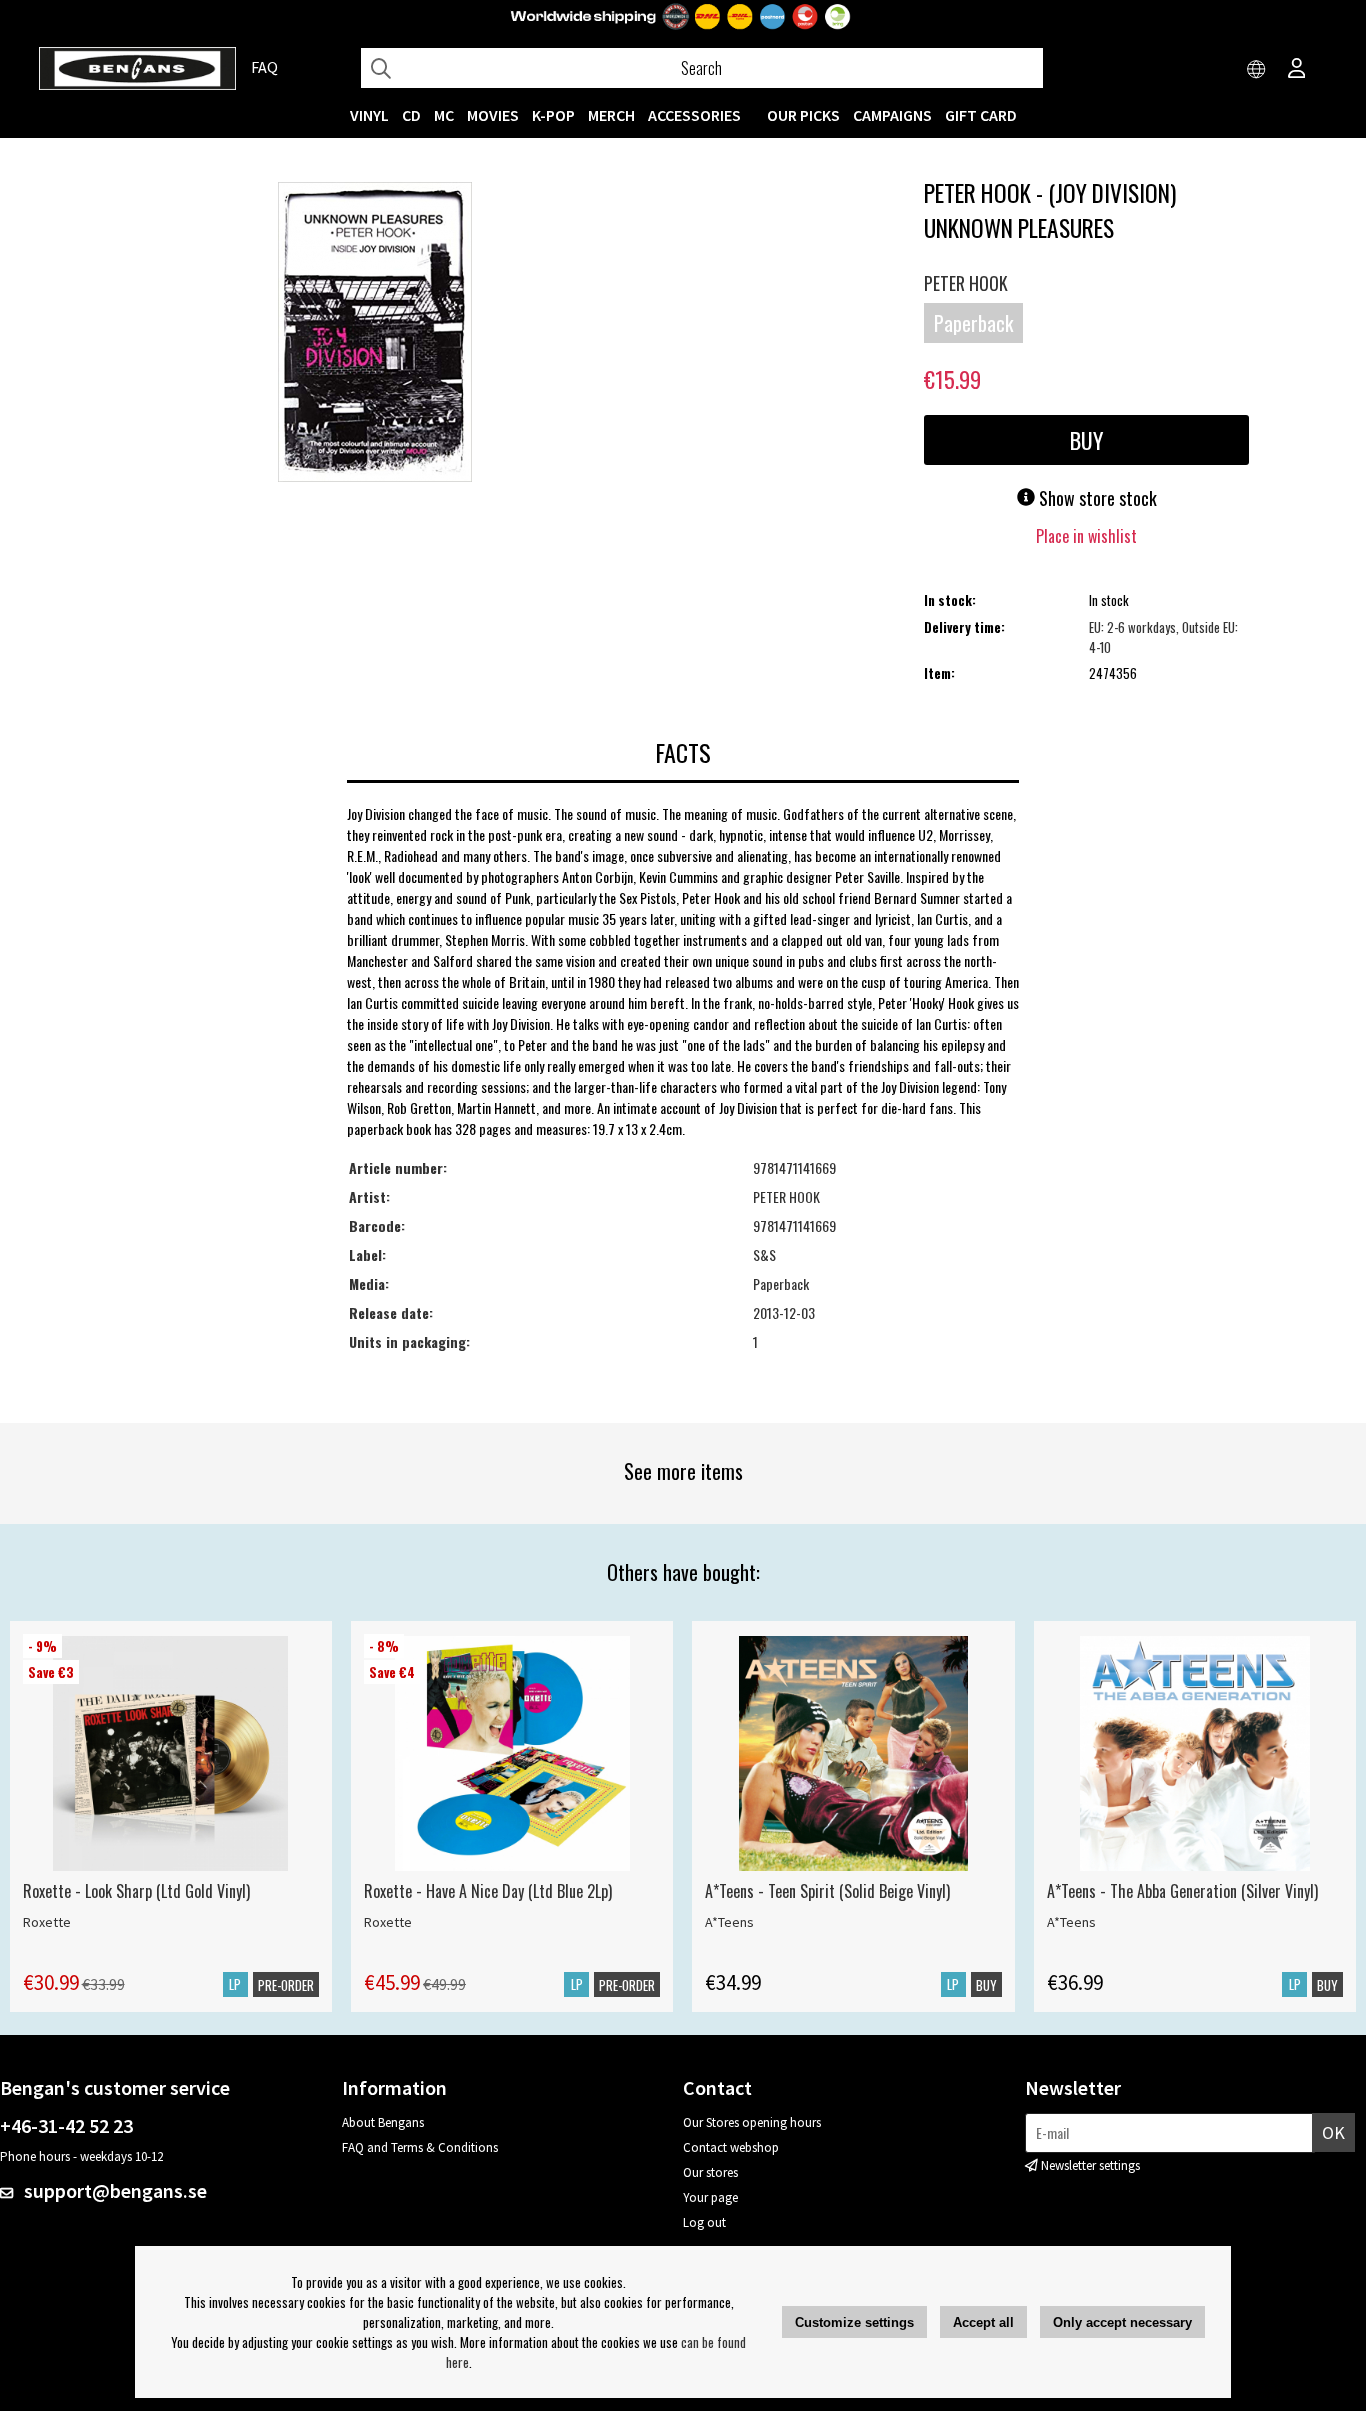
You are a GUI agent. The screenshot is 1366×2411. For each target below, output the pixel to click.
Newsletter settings (1090, 2165)
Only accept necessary (1122, 2322)
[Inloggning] (1297, 70)
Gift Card (981, 115)
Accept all (983, 2322)
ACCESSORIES (694, 115)
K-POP (553, 115)
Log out (704, 2222)
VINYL (369, 115)
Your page (710, 2197)
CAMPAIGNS (892, 115)
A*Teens (729, 1922)
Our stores (710, 2172)
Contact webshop (731, 2147)
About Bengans (383, 2122)
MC (444, 115)
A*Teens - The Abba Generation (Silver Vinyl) (1182, 1891)
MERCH (611, 115)
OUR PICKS (803, 115)
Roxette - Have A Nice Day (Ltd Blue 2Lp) (488, 1891)
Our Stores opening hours (752, 2122)
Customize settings (854, 2322)
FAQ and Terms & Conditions (420, 2147)
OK (1333, 2132)
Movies (493, 115)
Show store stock (1096, 498)
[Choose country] (1257, 70)
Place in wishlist (1086, 536)
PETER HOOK (966, 283)
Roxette (47, 1922)
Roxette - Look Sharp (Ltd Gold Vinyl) (136, 1891)
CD (411, 115)
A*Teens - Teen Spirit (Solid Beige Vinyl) (827, 1891)
